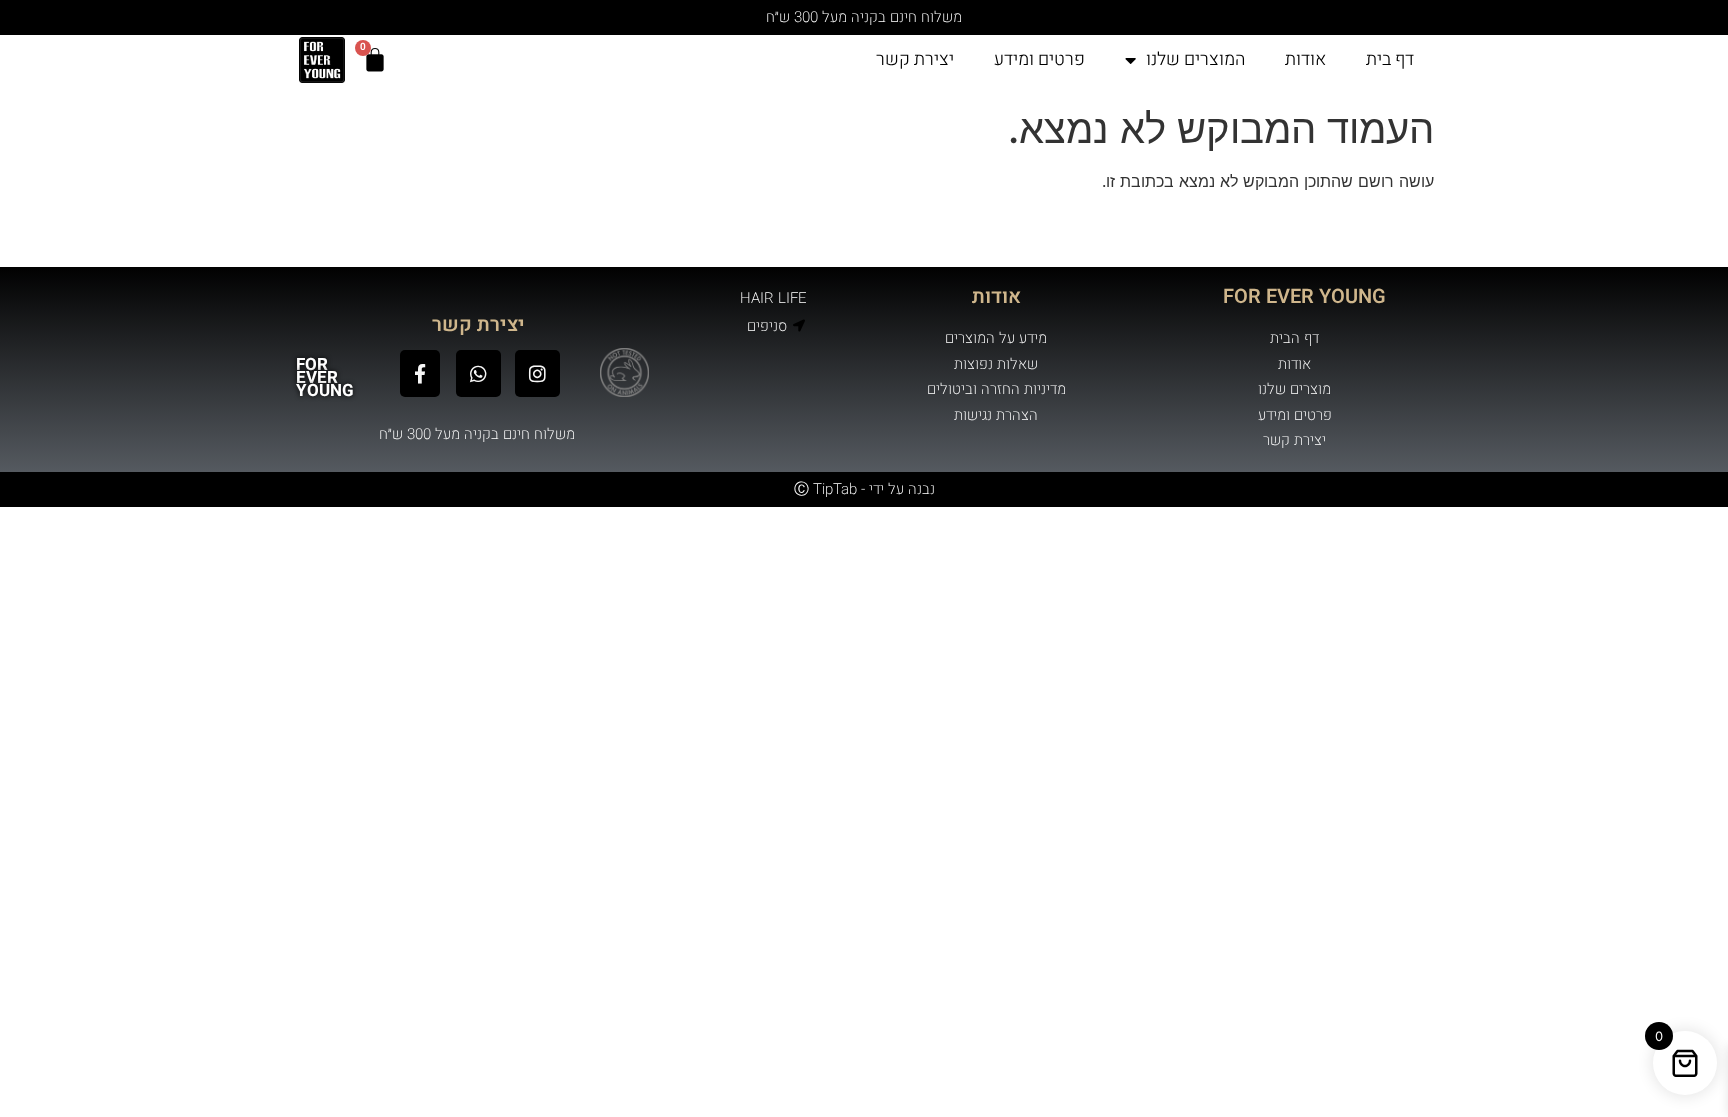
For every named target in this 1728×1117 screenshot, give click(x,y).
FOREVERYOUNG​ (325, 377)
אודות (1305, 59)
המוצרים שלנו (1195, 59)
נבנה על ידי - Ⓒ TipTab (864, 489)
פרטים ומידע (1039, 59)
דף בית (1390, 59)
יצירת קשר (915, 59)
